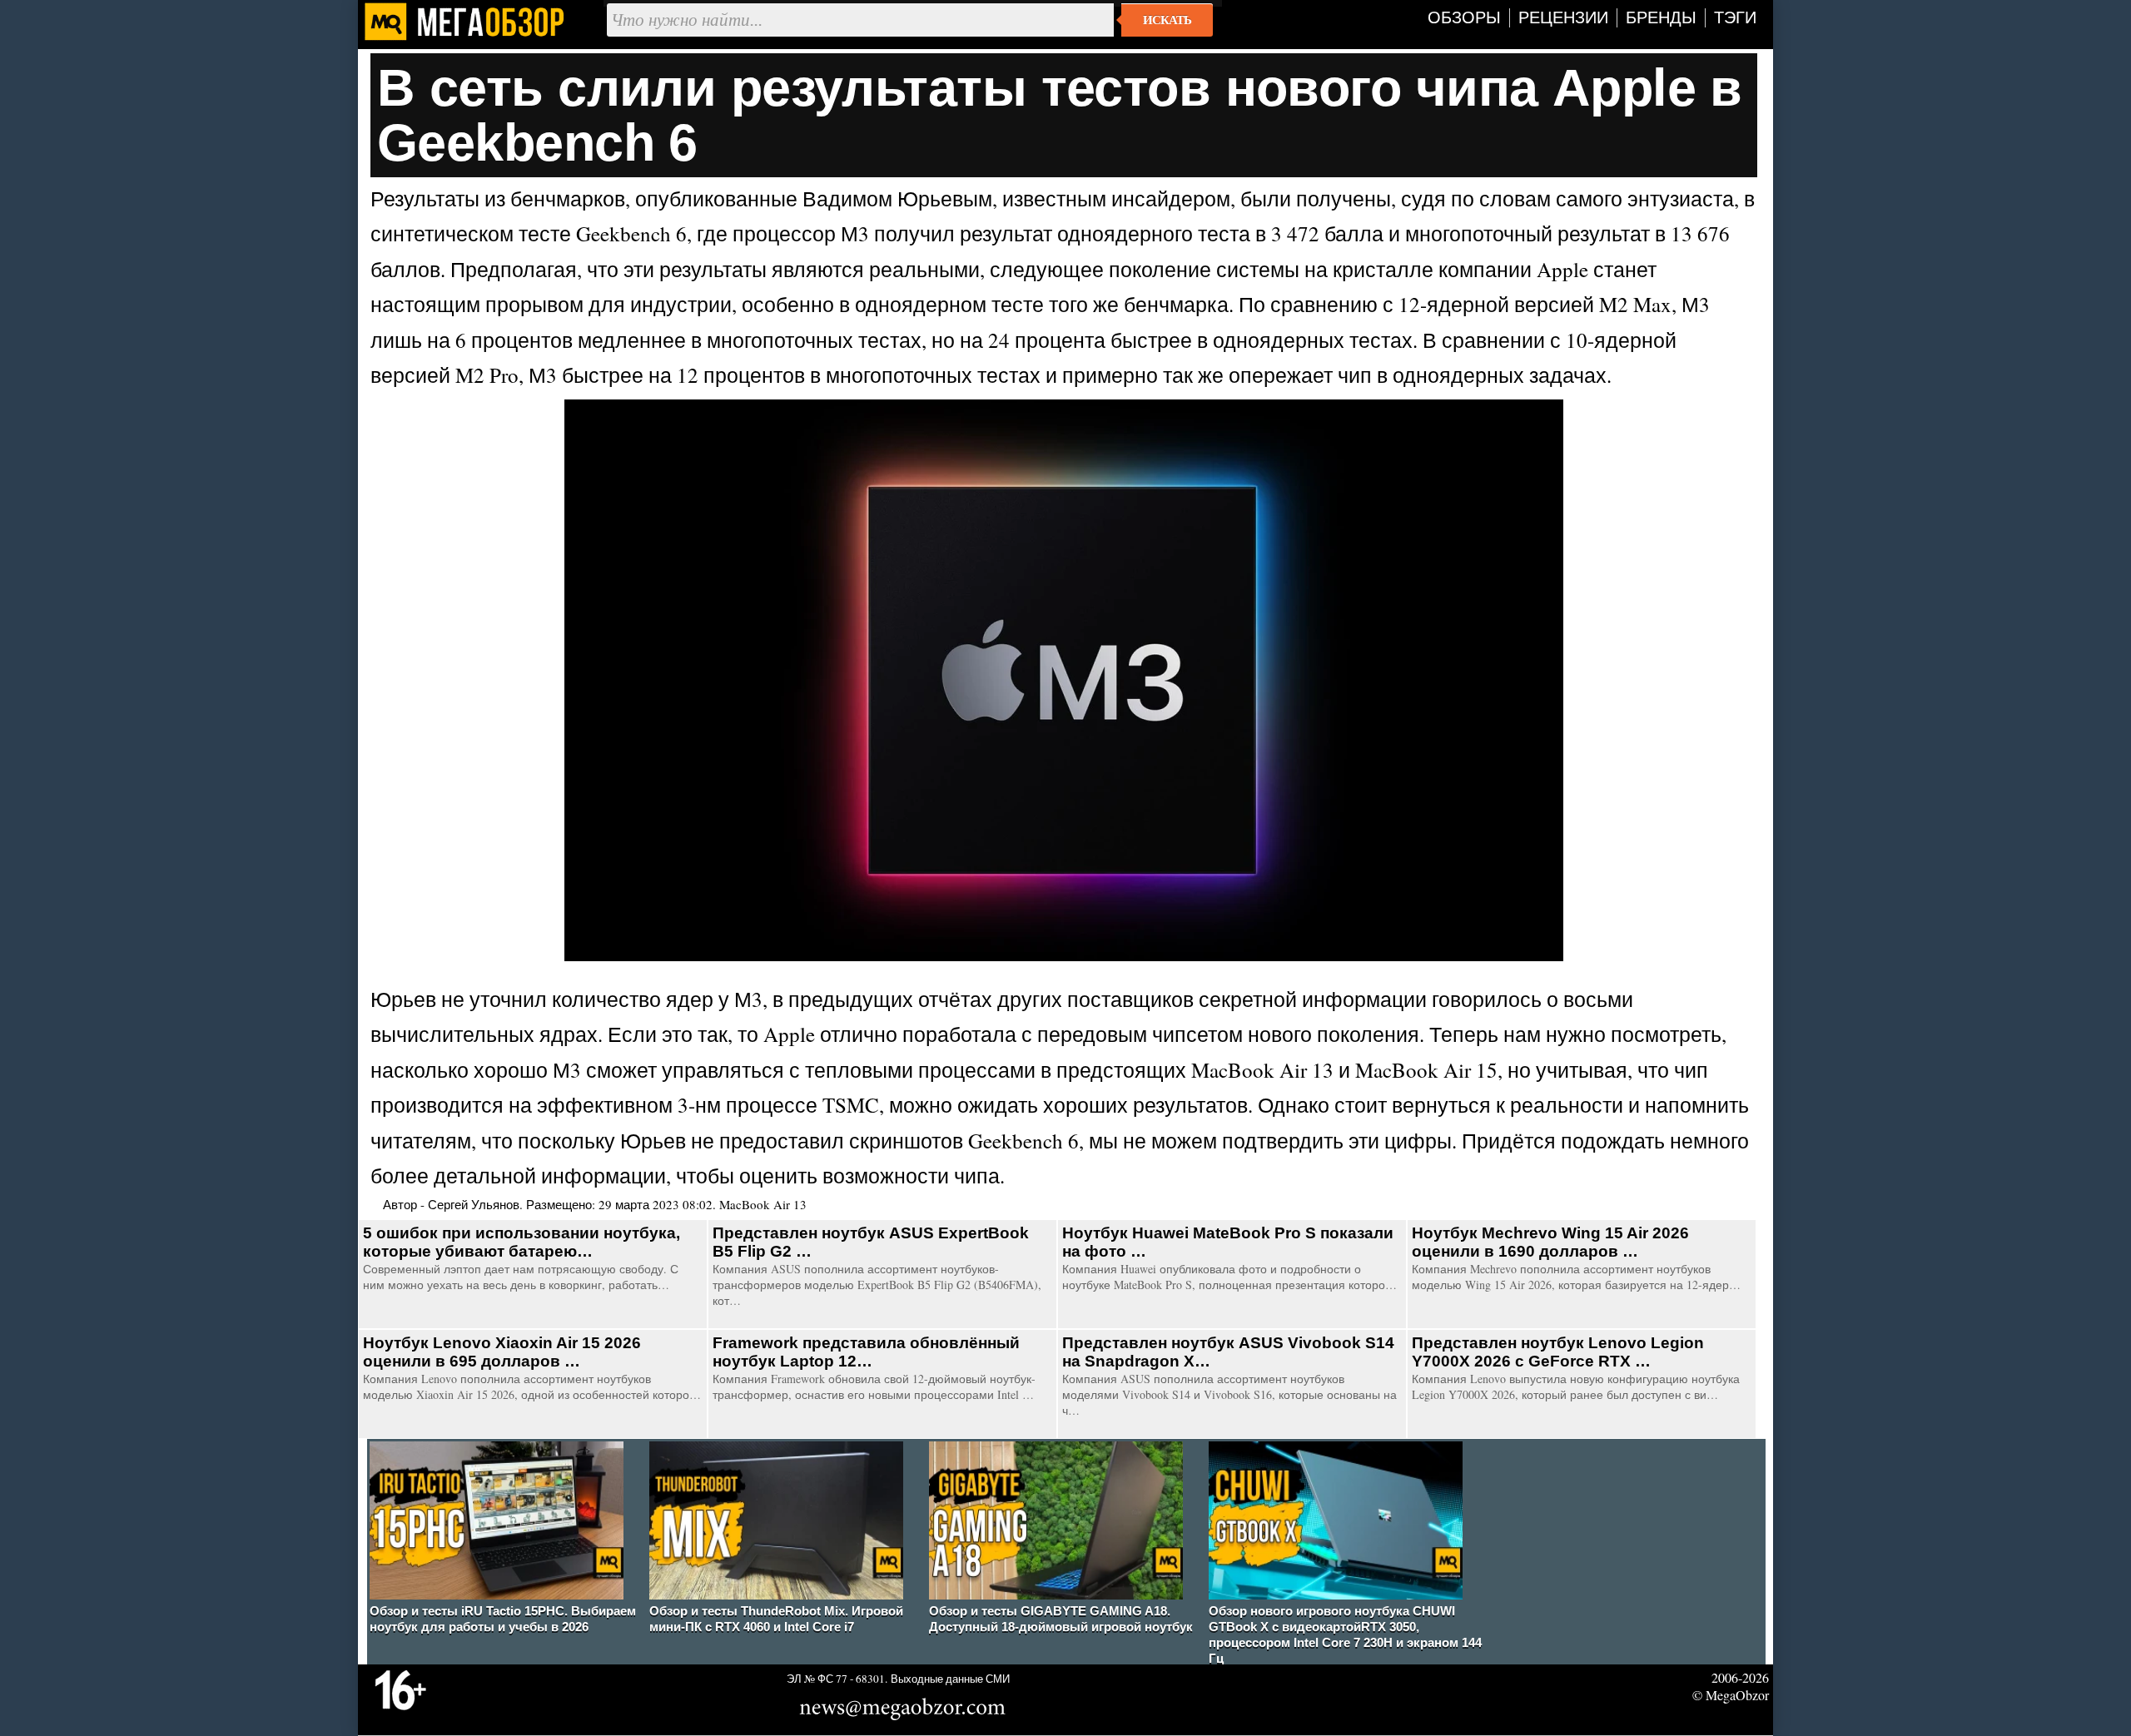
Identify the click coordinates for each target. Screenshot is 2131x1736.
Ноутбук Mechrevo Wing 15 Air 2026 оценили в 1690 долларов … (1550, 1242)
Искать (1167, 20)
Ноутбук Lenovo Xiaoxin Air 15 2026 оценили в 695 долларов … (502, 1352)
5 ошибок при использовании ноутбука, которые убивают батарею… (522, 1242)
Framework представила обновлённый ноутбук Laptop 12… (866, 1352)
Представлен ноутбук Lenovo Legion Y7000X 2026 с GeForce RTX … (1558, 1352)
